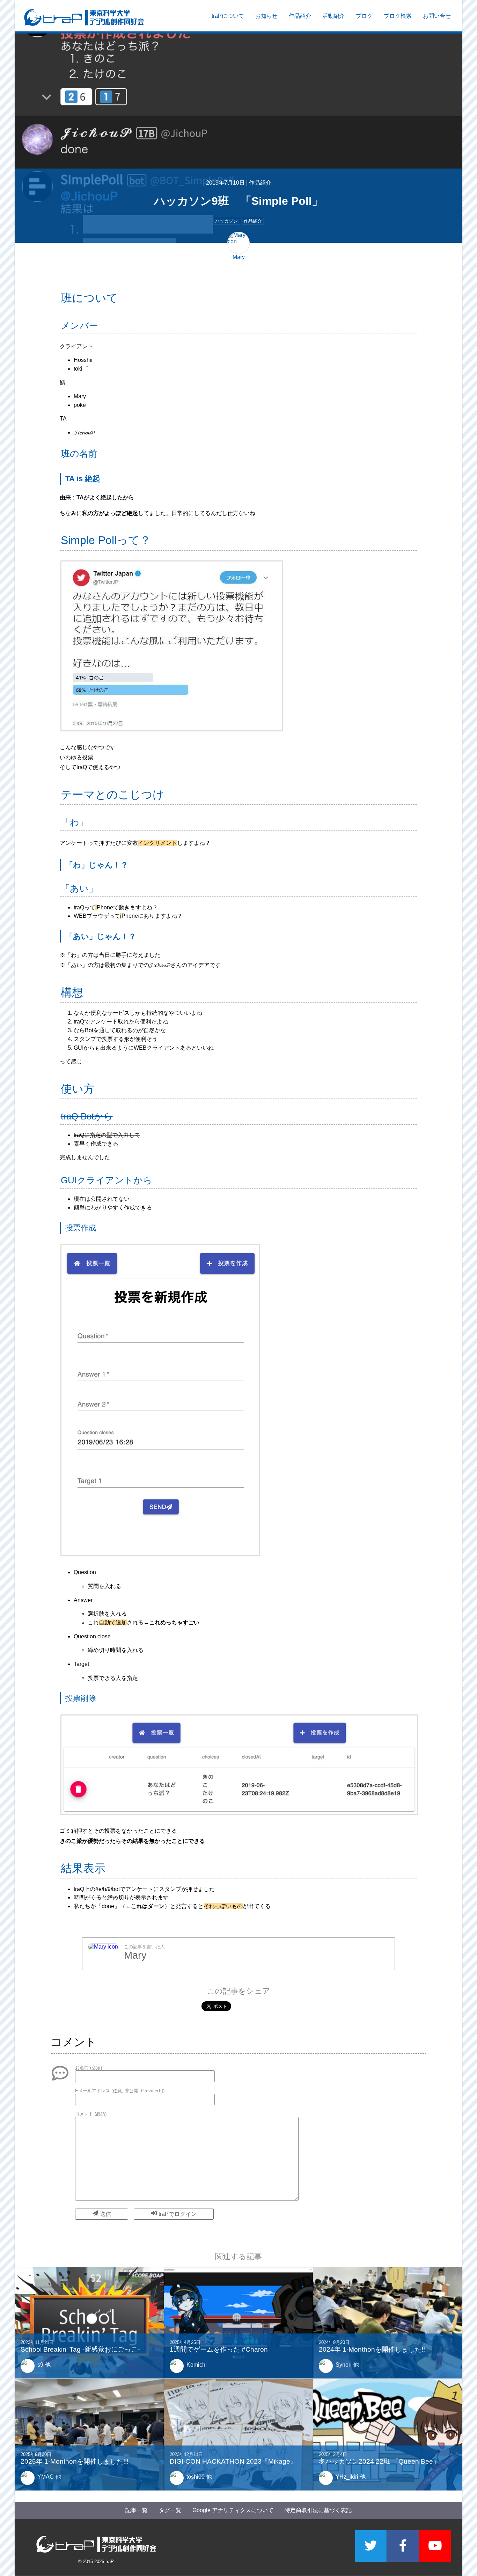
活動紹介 (333, 16)
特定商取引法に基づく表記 (318, 2510)
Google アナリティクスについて (233, 2510)
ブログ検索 (398, 16)
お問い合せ (437, 16)
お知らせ (266, 16)
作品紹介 (300, 16)
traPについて (228, 16)
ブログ (364, 16)
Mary (135, 1956)
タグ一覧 (170, 2510)
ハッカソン (226, 221)
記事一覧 (137, 2510)
